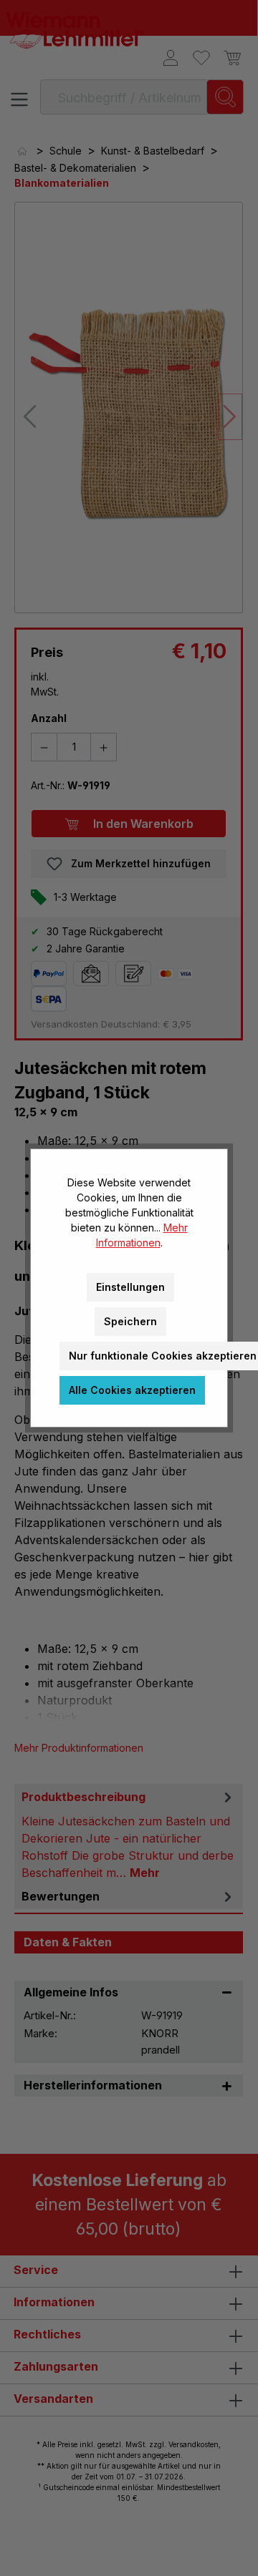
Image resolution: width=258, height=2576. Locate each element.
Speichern (130, 1321)
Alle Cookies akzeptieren (132, 1390)
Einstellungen (130, 1287)
